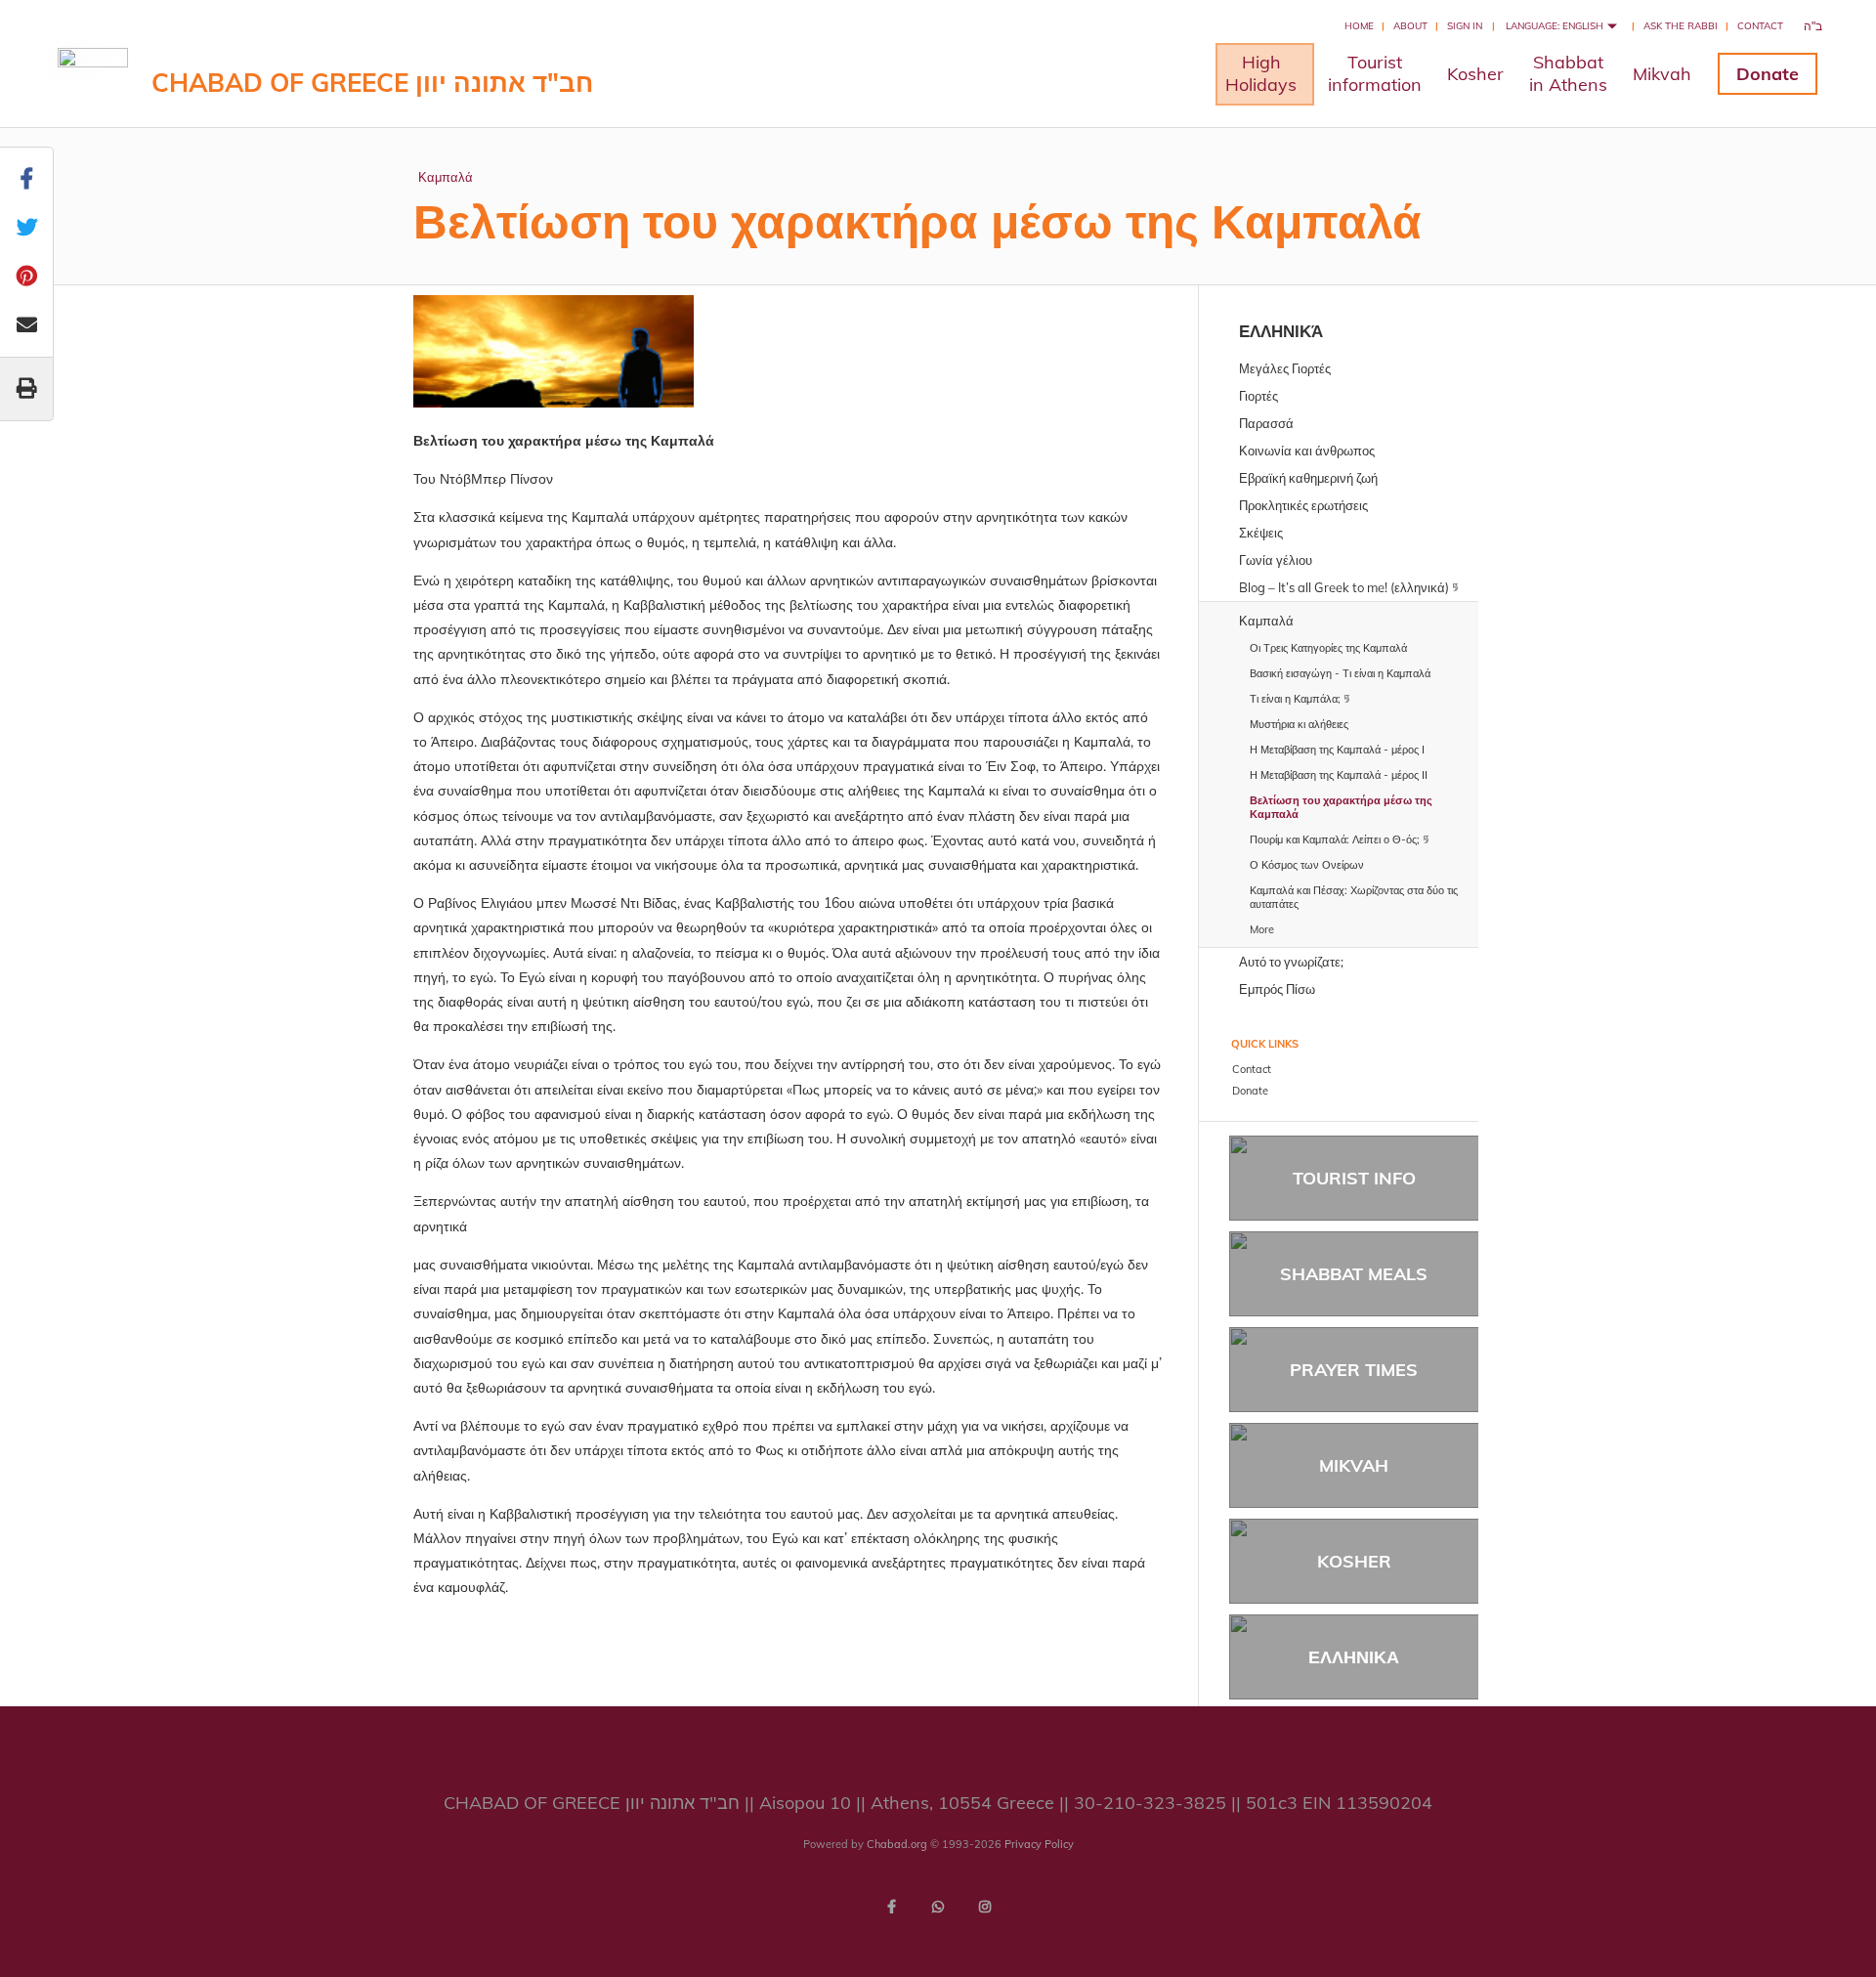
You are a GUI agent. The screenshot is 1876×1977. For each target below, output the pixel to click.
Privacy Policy (1039, 1844)
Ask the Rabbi (1681, 26)
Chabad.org (897, 1844)
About (1410, 26)
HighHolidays (1261, 73)
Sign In (1465, 26)
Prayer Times (1354, 1370)
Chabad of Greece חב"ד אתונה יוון (372, 83)
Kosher (1475, 74)
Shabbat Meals (1354, 1274)
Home (1359, 26)
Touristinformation (1375, 73)
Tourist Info (1354, 1178)
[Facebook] (891, 1907)
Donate (1768, 74)
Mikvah (1662, 74)
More (1262, 929)
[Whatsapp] (938, 1907)
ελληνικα (1354, 1657)
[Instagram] (985, 1907)
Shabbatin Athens (1568, 73)
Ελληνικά (1281, 331)
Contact (1760, 26)
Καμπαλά (446, 177)
